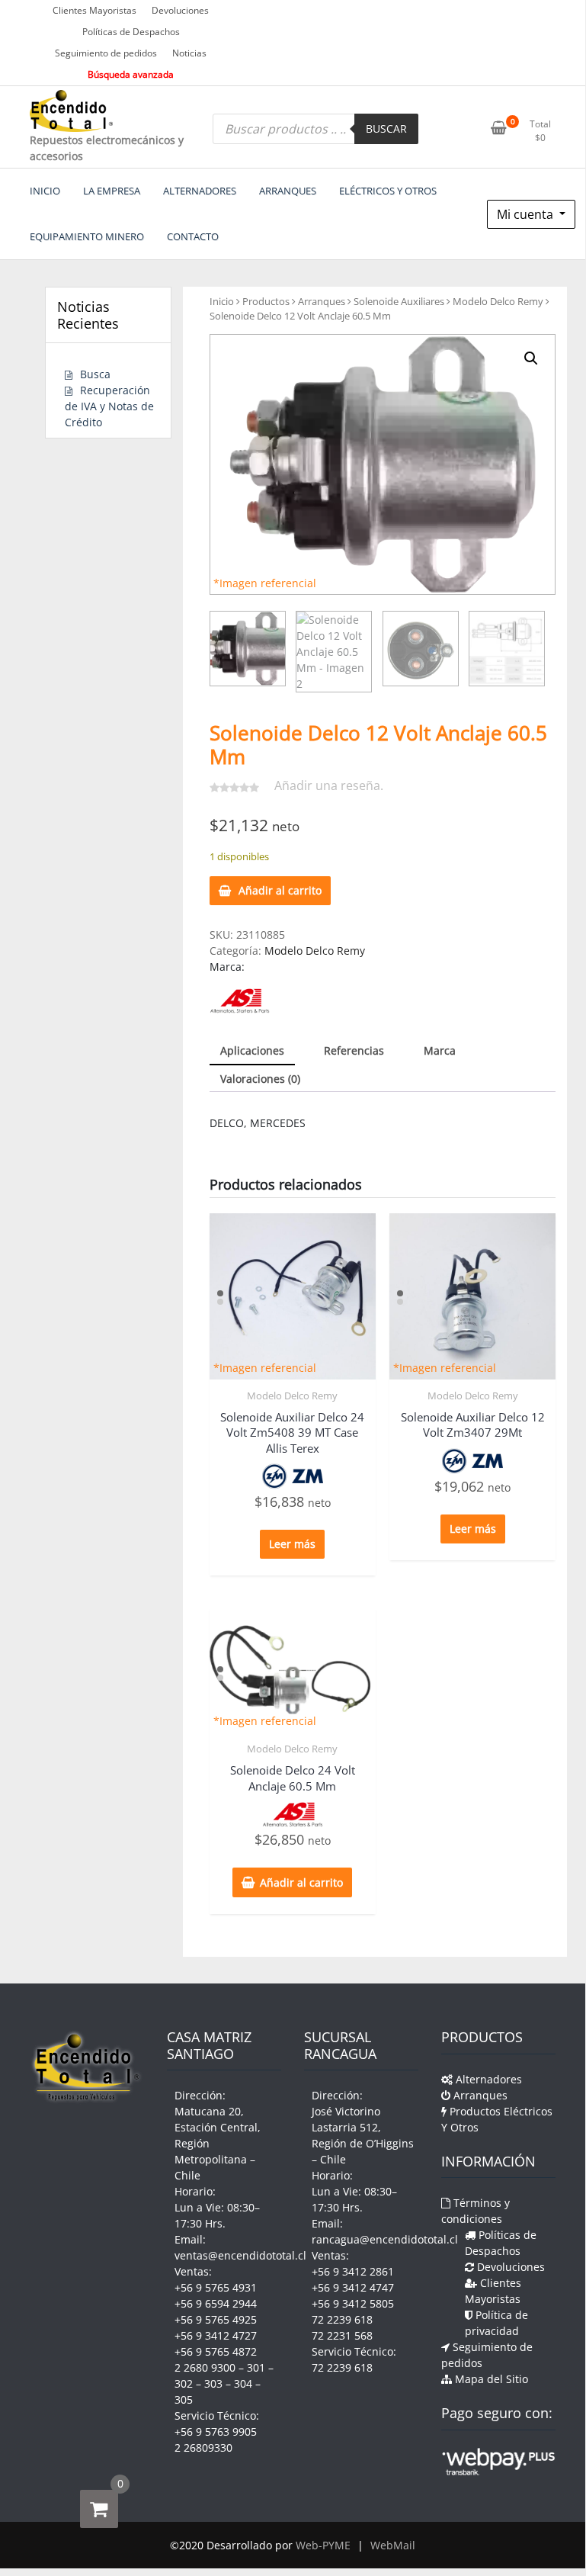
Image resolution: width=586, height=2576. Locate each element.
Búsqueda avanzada (131, 74)
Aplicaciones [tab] (252, 1050)
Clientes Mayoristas (94, 10)
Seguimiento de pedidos (106, 53)
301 (256, 2367)
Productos (266, 301)
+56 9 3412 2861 (353, 2271)
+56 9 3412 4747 (353, 2287)
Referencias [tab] (354, 1050)
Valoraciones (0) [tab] (260, 1079)
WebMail (393, 2545)
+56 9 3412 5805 (353, 2303)
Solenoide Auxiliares (399, 301)
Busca (95, 374)
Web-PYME (323, 2545)
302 (184, 2383)
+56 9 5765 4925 (216, 2319)
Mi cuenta (527, 214)
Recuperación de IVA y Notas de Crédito (109, 406)
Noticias (189, 53)
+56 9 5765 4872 (216, 2351)
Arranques (322, 301)
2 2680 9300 (205, 2367)
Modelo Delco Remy (498, 301)
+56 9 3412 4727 (216, 2335)
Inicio (222, 301)
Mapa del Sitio (490, 2379)
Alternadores (487, 2079)
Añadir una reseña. (329, 785)
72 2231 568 (342, 2335)
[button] (531, 358)
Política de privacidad (496, 2323)
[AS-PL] (240, 1000)
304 (243, 2383)
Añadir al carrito (280, 890)
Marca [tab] (440, 1050)
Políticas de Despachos (131, 32)
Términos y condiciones (476, 2211)
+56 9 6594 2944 (216, 2303)
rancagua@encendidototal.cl (385, 2239)
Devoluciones (180, 10)
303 (213, 2383)
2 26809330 (203, 2448)
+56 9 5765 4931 (216, 2287)
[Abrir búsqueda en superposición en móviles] (315, 129)
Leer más (292, 1544)
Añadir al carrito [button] (301, 1882)
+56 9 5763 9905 (216, 2431)
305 (184, 2399)
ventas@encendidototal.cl (240, 2255)
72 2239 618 (342, 2319)
